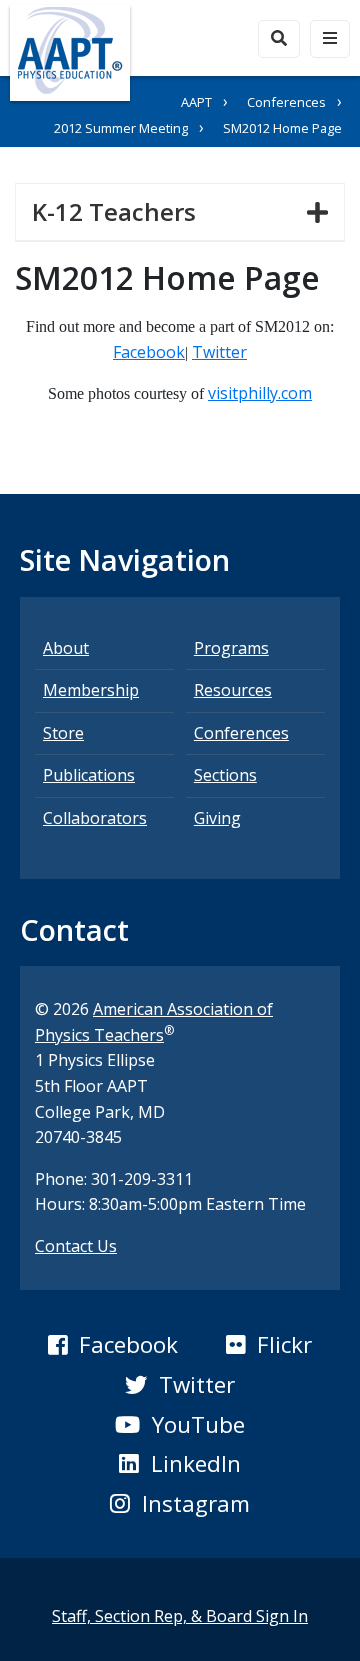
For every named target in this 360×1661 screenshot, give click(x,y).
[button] (113, 1345)
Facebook (149, 352)
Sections (225, 775)
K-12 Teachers (122, 211)
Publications (89, 775)
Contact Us (76, 1246)
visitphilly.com (260, 393)
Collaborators (95, 818)
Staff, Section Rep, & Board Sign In (180, 1616)
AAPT (196, 102)
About (66, 648)
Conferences (286, 102)
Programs (231, 648)
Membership (91, 690)
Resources (233, 690)
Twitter (219, 352)
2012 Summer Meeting (121, 128)
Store (63, 733)
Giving (217, 818)
